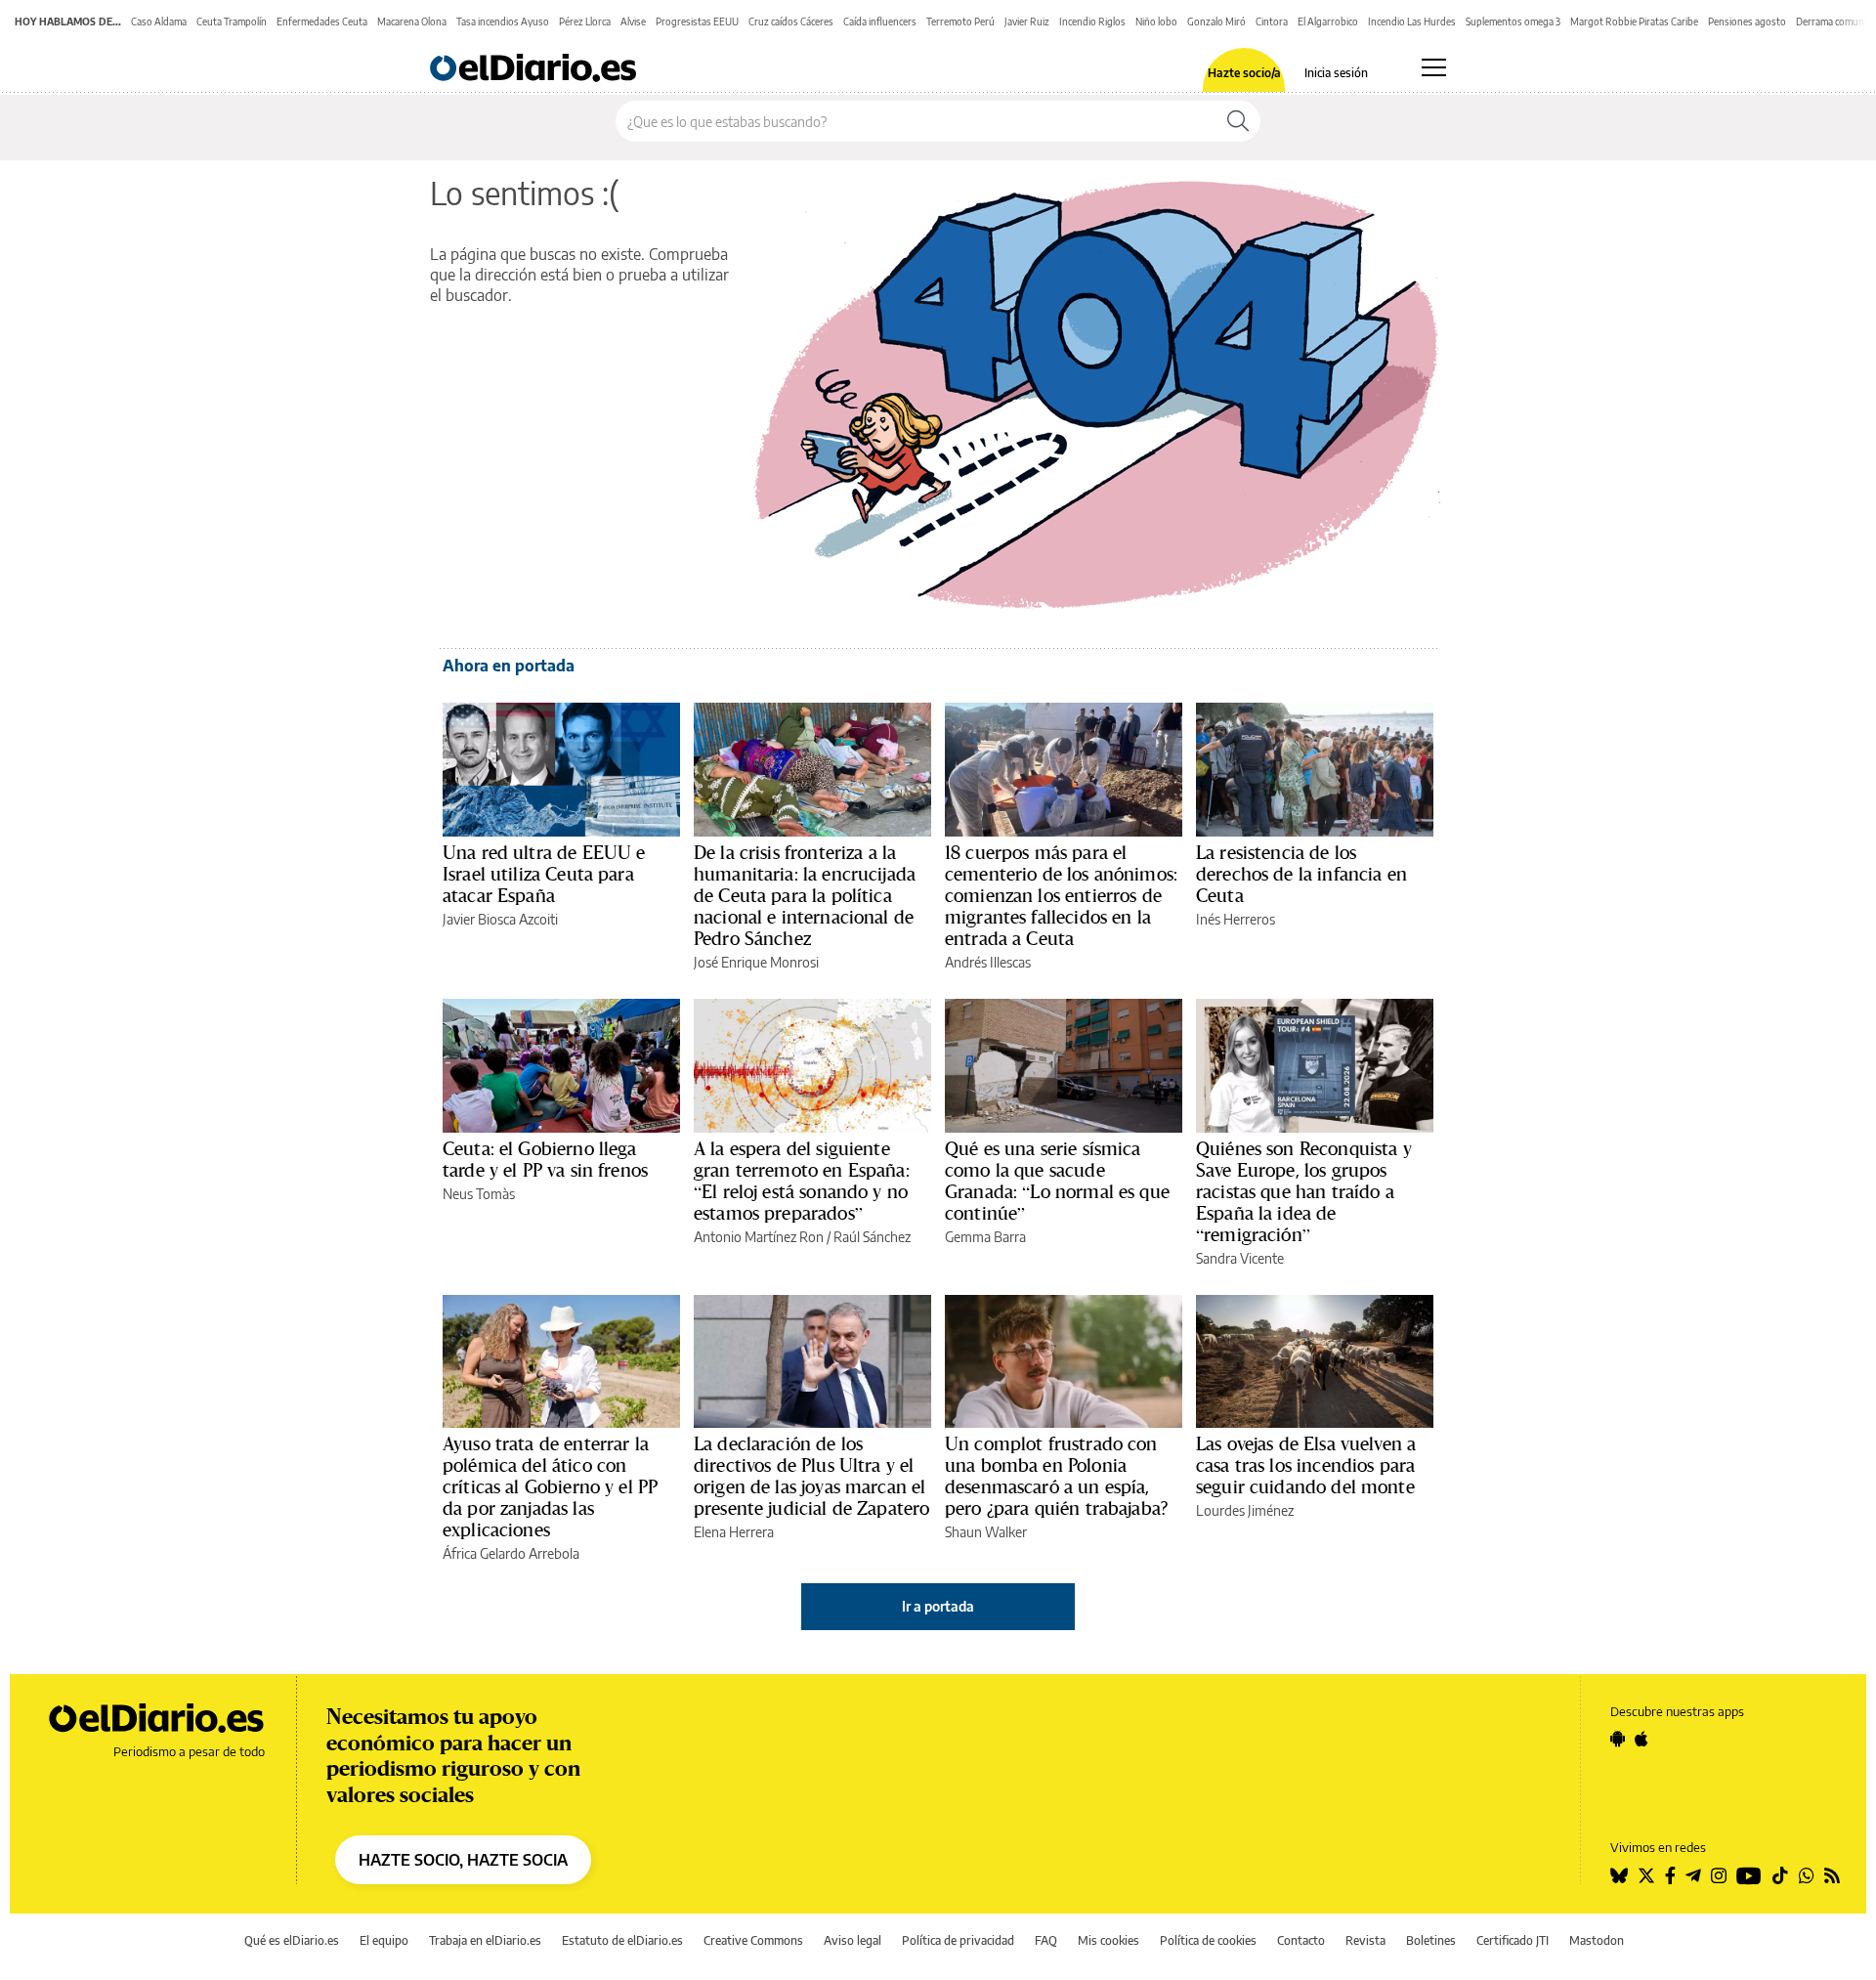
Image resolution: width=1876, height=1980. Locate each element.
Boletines (1431, 1940)
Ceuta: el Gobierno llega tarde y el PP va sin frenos (545, 1159)
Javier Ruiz (1027, 22)
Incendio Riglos (1092, 22)
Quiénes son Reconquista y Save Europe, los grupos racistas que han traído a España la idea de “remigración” (1304, 1191)
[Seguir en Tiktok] (1780, 1875)
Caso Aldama (159, 22)
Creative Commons (753, 1940)
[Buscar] (1238, 121)
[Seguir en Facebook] (1670, 1875)
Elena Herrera (734, 1532)
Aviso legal (853, 1940)
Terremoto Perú (960, 22)
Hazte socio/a (1244, 73)
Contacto (1301, 1940)
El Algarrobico (1328, 22)
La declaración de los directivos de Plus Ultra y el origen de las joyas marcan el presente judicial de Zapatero (811, 1476)
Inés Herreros (1236, 919)
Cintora (1272, 22)
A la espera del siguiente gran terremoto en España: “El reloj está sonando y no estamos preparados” (802, 1181)
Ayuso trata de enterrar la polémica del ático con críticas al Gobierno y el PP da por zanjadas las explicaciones (550, 1486)
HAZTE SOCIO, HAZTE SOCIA (463, 1860)
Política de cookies (1208, 1940)
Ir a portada (938, 1606)
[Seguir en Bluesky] (1619, 1875)
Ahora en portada (509, 666)
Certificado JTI (1513, 1940)
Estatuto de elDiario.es (622, 1940)
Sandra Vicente (1240, 1258)
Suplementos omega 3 (1513, 22)
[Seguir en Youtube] (1749, 1875)
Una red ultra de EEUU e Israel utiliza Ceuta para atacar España (544, 874)
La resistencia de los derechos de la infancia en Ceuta (1301, 874)
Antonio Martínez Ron (759, 1237)
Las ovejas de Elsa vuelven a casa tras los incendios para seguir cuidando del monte (1306, 1465)
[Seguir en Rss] (1832, 1875)
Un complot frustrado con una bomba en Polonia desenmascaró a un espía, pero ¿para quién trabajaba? (1056, 1476)
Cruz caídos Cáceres (791, 22)
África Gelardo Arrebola (511, 1553)
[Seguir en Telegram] (1693, 1875)
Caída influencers (880, 22)
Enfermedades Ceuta (322, 22)
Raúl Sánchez (872, 1237)
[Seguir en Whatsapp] (1807, 1875)
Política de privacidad (958, 1940)
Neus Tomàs (479, 1194)
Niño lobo (1156, 22)
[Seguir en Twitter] (1646, 1875)
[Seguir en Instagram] (1719, 1875)
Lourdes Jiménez (1245, 1510)
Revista (1365, 1940)
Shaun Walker (986, 1532)
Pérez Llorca (585, 22)
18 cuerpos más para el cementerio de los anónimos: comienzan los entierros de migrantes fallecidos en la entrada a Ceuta (1061, 895)
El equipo (384, 1940)
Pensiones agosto (1747, 22)
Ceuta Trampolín (232, 22)
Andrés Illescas (988, 962)
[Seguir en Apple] (1641, 1739)
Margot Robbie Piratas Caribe (1634, 22)
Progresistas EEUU (697, 22)
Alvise (633, 22)
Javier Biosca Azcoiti (500, 919)
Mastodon (1597, 1940)
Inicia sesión (1336, 73)
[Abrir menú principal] (1434, 67)
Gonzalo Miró (1216, 22)
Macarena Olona (412, 22)
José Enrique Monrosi (756, 962)
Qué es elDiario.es (292, 1940)
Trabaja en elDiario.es (485, 1940)
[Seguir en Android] (1618, 1739)
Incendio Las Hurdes (1412, 22)
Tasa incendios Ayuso (503, 22)
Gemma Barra (985, 1237)
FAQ (1046, 1940)
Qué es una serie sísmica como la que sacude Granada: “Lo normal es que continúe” (1057, 1181)
